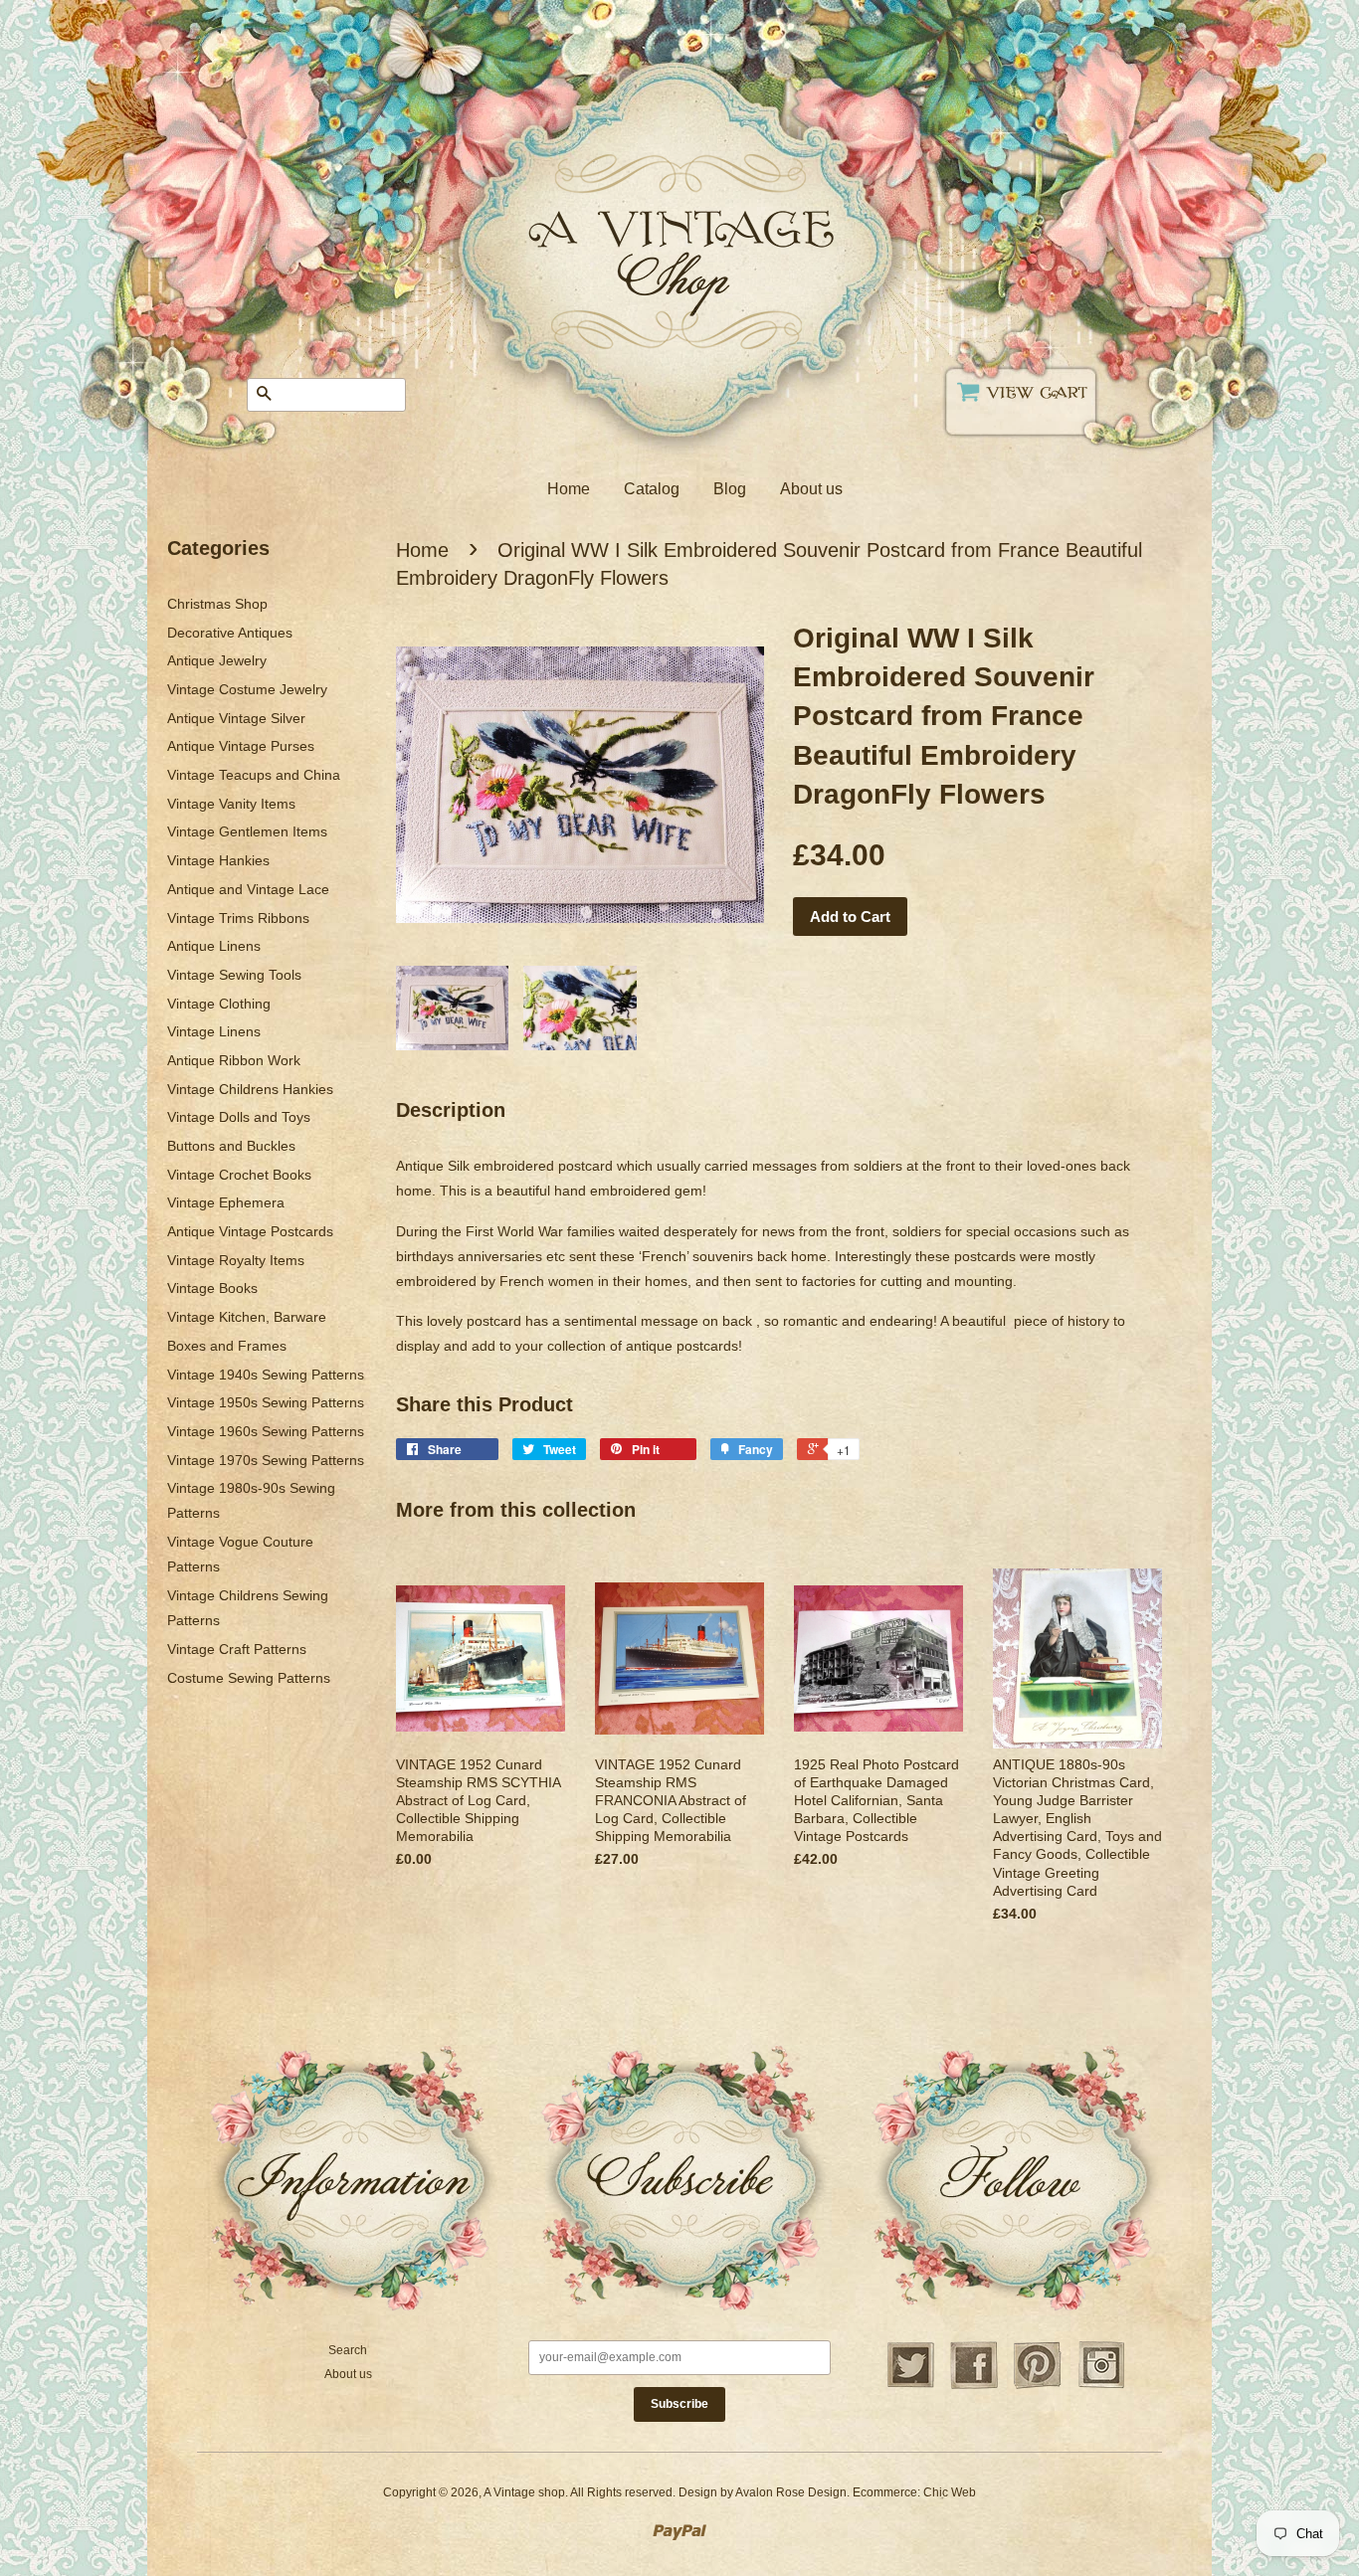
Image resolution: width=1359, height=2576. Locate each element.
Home (569, 489)
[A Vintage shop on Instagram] (1101, 2386)
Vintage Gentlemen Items (247, 831)
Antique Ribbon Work (234, 1060)
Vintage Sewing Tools (234, 975)
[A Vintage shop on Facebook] (974, 2386)
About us (811, 489)
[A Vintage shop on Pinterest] (1038, 2386)
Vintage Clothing (219, 1004)
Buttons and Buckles (231, 1146)
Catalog (652, 489)
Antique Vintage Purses (241, 746)
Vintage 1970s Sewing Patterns (266, 1460)
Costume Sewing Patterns (249, 1678)
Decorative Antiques (230, 633)
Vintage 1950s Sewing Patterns (266, 1402)
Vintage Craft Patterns (237, 1649)
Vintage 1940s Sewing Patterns (266, 1375)
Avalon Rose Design (791, 2492)
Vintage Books (212, 1288)
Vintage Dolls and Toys (239, 1117)
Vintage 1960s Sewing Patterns (266, 1431)
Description (451, 1110)
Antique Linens (214, 946)
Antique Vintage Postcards (250, 1231)
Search (348, 2350)
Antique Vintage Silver (236, 718)
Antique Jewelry (217, 660)
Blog (730, 489)
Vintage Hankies (218, 860)
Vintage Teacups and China (254, 775)
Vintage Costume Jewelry (247, 689)
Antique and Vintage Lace (248, 889)
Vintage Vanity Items (231, 804)
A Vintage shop (524, 2492)
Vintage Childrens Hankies (250, 1089)
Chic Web (950, 2492)
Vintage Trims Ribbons (238, 918)
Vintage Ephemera (226, 1202)
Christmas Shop (217, 604)
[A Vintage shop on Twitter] (910, 2386)
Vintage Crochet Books (239, 1175)
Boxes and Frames (227, 1346)
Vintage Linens (214, 1031)
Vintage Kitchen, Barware (247, 1317)
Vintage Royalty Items (236, 1260)
